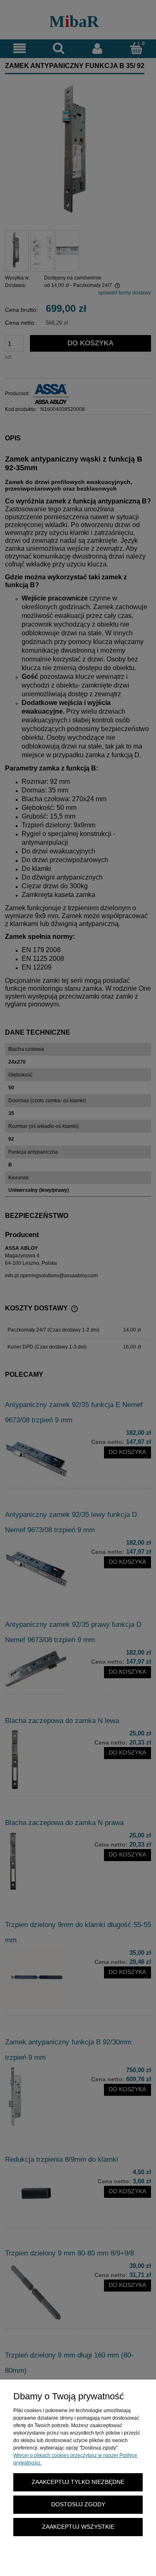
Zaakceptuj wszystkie (78, 2527)
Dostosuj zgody (78, 2504)
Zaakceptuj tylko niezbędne (78, 2482)
